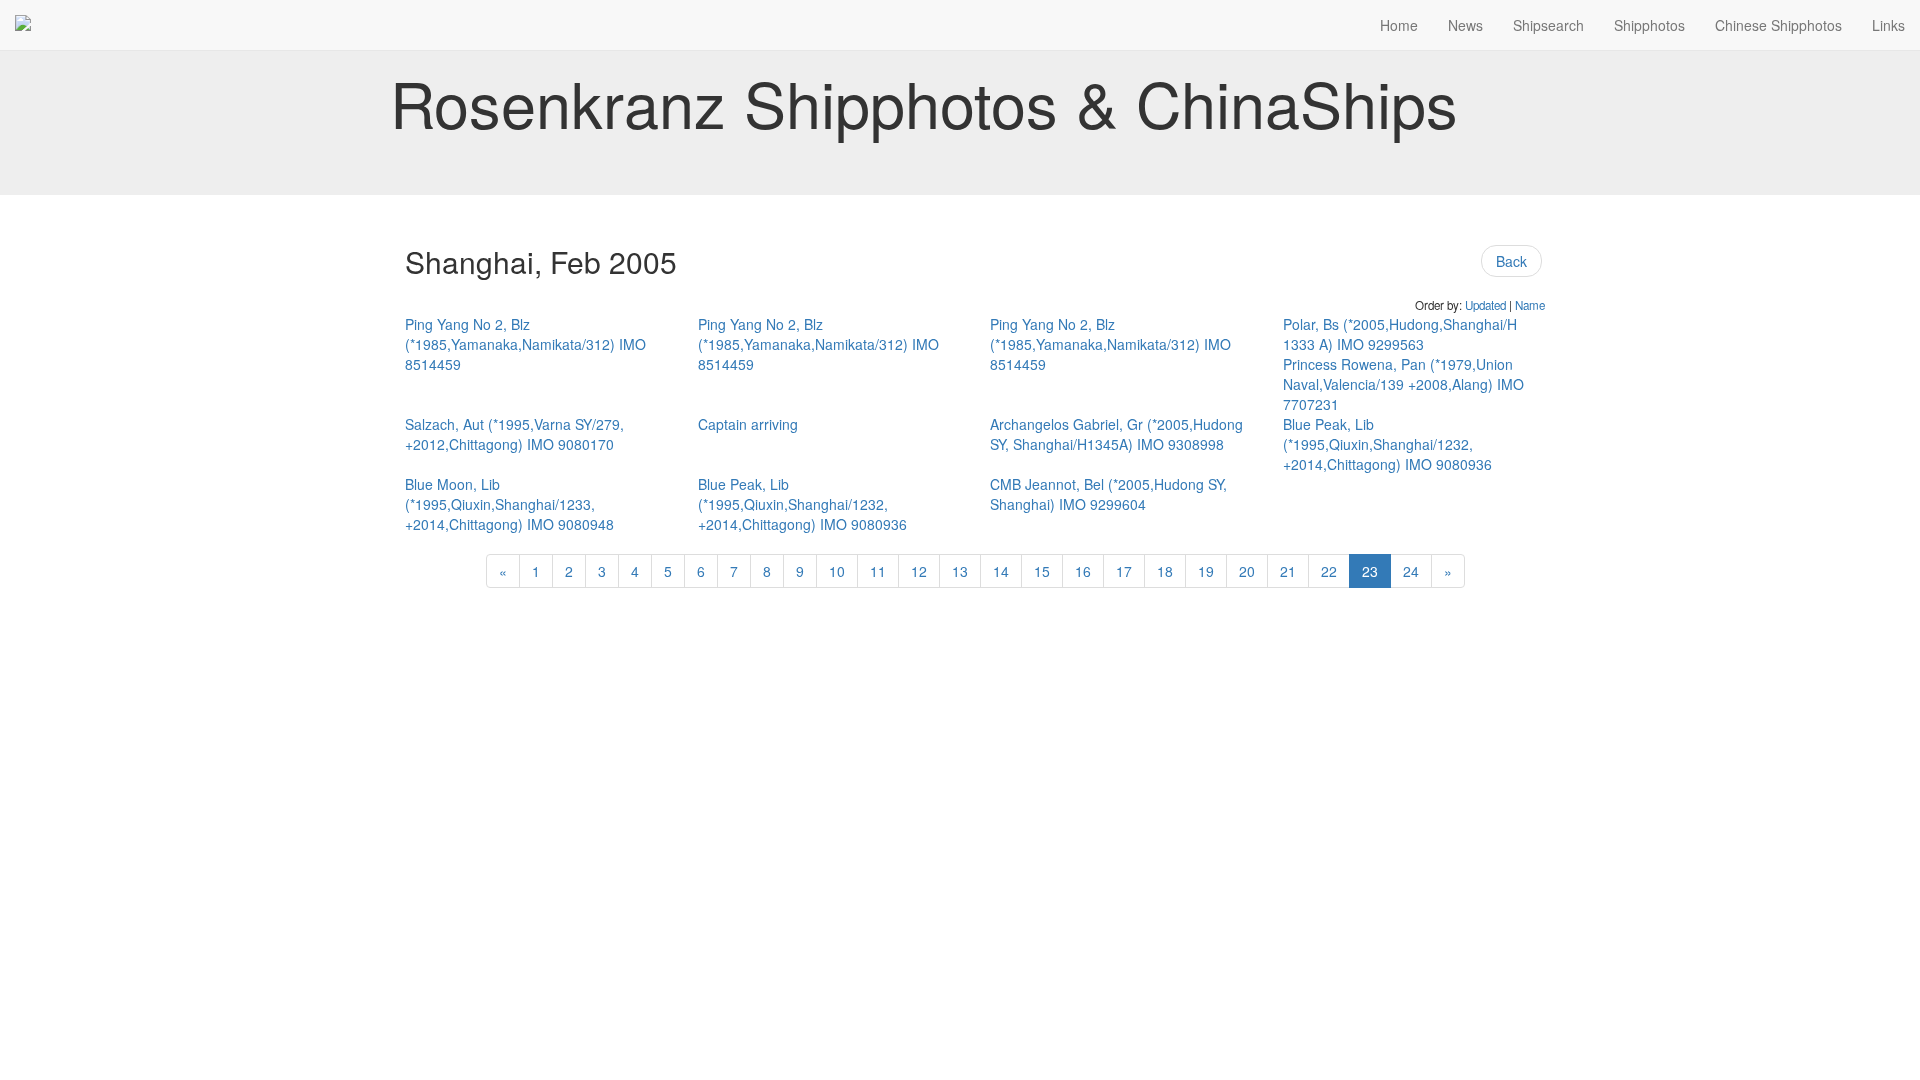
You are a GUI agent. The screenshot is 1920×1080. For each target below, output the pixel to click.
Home (1399, 25)
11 (878, 571)
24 (1411, 571)
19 (1206, 571)
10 (837, 571)
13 (960, 571)
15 (1042, 571)
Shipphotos (1649, 25)
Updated (1485, 305)
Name (1530, 305)
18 (1165, 571)
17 (1124, 571)
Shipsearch (1548, 25)
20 (1247, 571)
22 (1329, 571)
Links (1888, 25)
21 (1288, 571)
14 (1001, 571)
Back (1511, 261)
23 (1370, 571)
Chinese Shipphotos (1778, 25)
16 (1083, 571)
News (1465, 25)
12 (919, 571)
